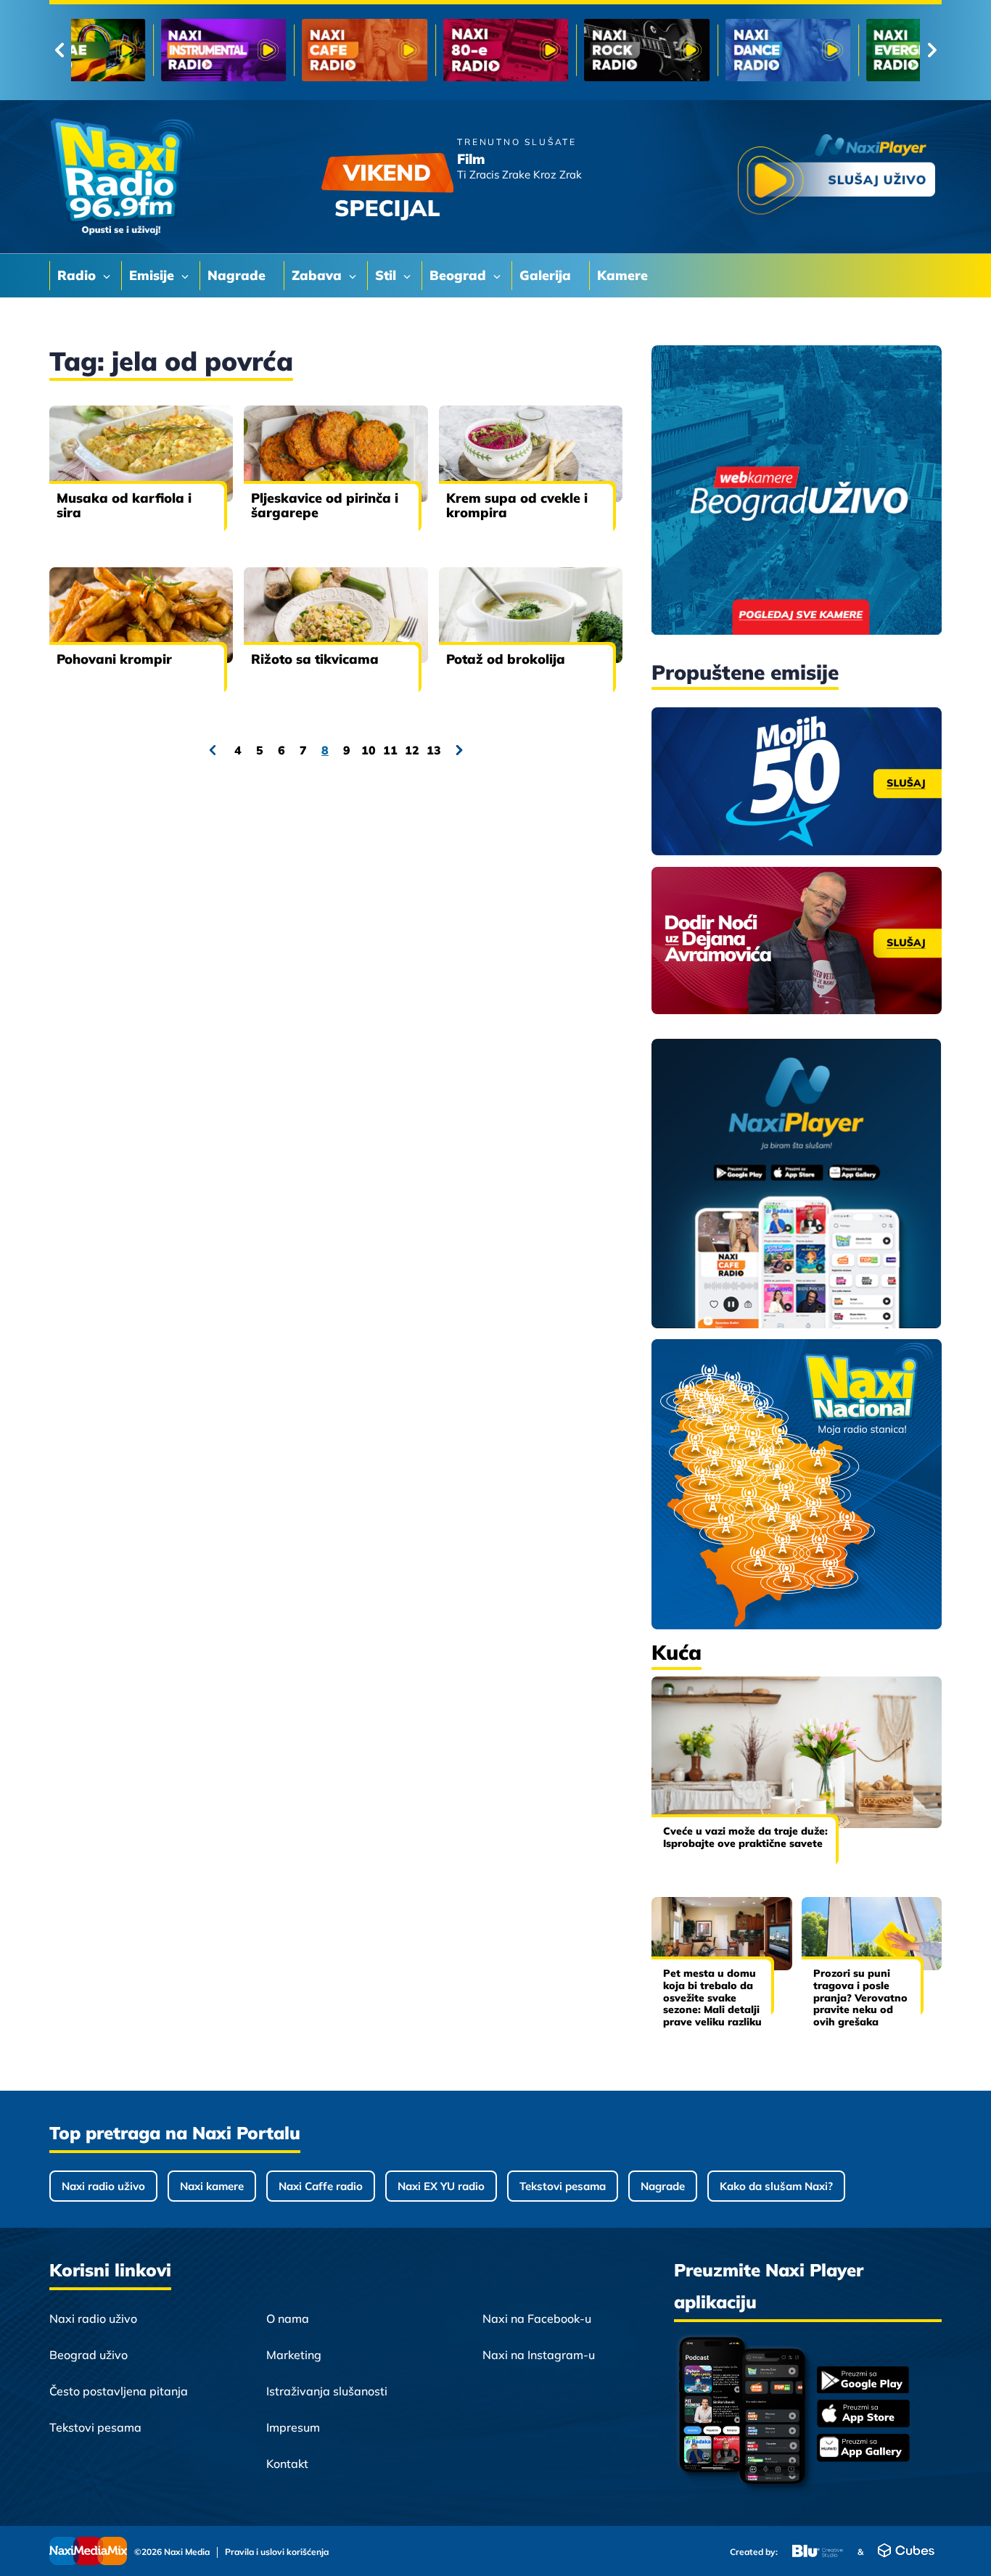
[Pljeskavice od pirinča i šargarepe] (336, 453)
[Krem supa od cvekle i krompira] (531, 453)
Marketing (294, 2355)
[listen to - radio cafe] (142, 50)
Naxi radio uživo (103, 2186)
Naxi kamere (212, 2186)
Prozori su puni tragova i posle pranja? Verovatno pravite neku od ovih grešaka (860, 1997)
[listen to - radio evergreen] (706, 50)
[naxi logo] (122, 177)
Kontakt (287, 2464)
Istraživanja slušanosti (327, 2391)
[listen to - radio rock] (424, 50)
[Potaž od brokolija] (531, 615)
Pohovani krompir (114, 659)
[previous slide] (59, 50)
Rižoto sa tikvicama (315, 659)
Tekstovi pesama (563, 2186)
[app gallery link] (863, 2449)
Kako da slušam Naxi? (776, 2186)
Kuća (677, 1652)
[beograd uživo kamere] (797, 491)
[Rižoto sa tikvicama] (336, 615)
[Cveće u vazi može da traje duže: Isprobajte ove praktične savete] (797, 1752)
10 (369, 750)
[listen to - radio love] (847, 50)
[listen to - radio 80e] (283, 50)
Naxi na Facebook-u (537, 2318)
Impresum (293, 2427)
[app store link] (863, 2415)
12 (412, 750)
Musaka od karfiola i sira (124, 505)
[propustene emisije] (797, 781)
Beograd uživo (89, 2355)
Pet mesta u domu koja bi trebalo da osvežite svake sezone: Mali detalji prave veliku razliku (712, 1997)
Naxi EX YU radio (441, 2186)
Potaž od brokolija (506, 659)
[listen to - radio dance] (565, 50)
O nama (288, 2318)
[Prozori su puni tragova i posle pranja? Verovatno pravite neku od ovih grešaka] (872, 1934)
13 (434, 750)
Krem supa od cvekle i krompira (517, 505)
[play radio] (836, 177)
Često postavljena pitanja (119, 2391)
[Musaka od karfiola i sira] (141, 453)
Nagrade (663, 2186)
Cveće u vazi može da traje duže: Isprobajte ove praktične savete (745, 1837)
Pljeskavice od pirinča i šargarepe (325, 505)
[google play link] (863, 2381)
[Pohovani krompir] (141, 615)
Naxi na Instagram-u (539, 2355)
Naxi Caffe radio (321, 2186)
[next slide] (932, 50)
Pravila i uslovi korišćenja (277, 2552)
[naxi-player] (797, 1185)
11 (390, 750)
